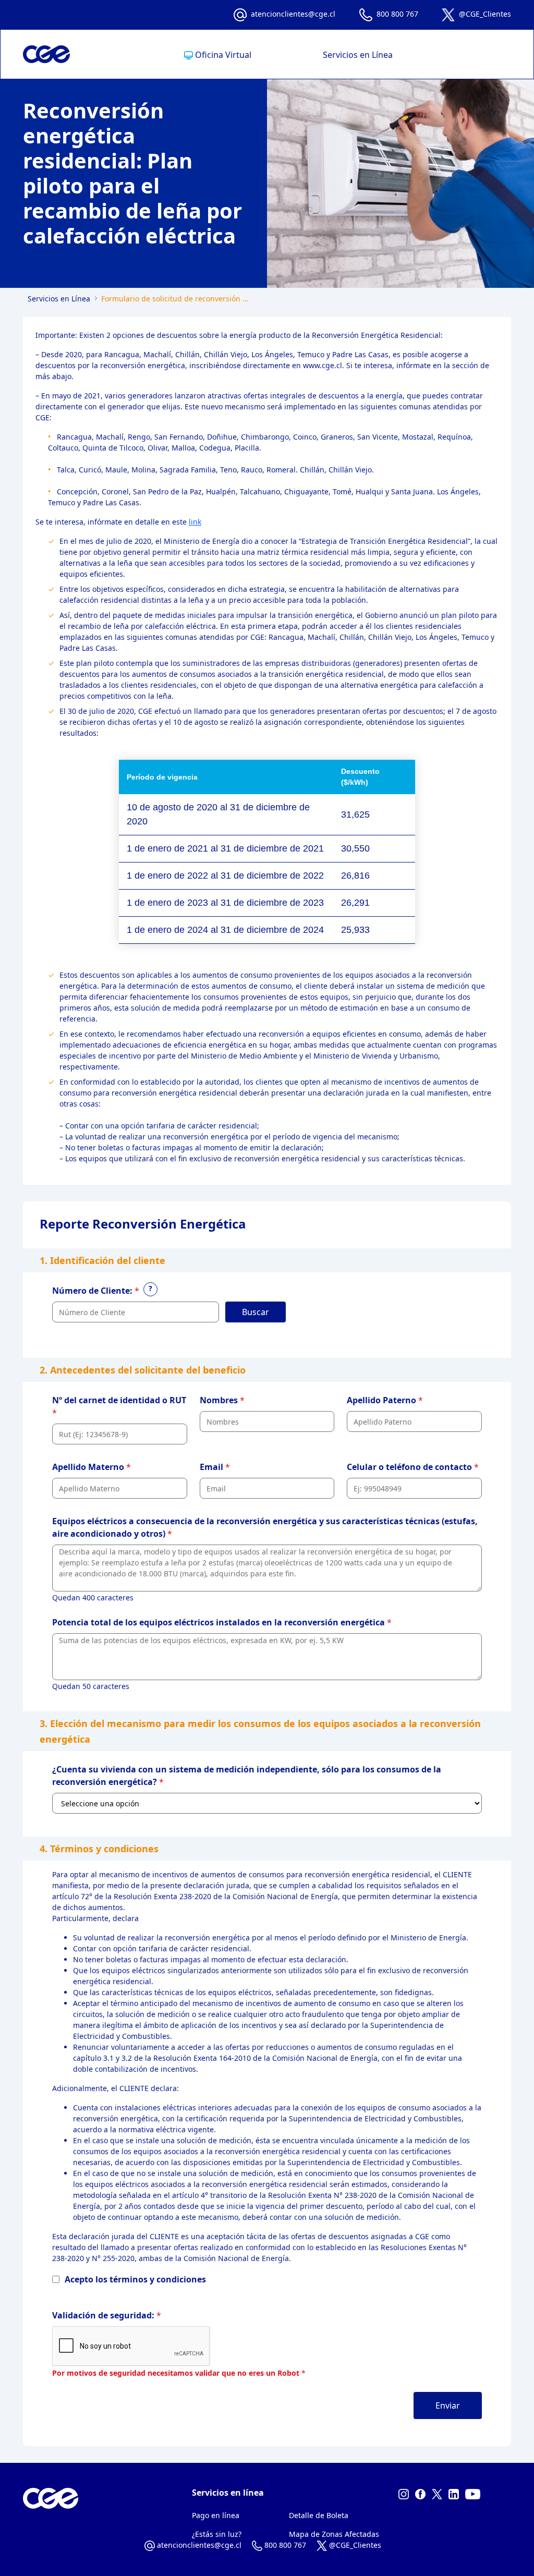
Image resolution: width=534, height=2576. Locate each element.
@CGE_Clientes (485, 14)
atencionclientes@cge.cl (293, 14)
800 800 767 (397, 14)
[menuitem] (218, 55)
